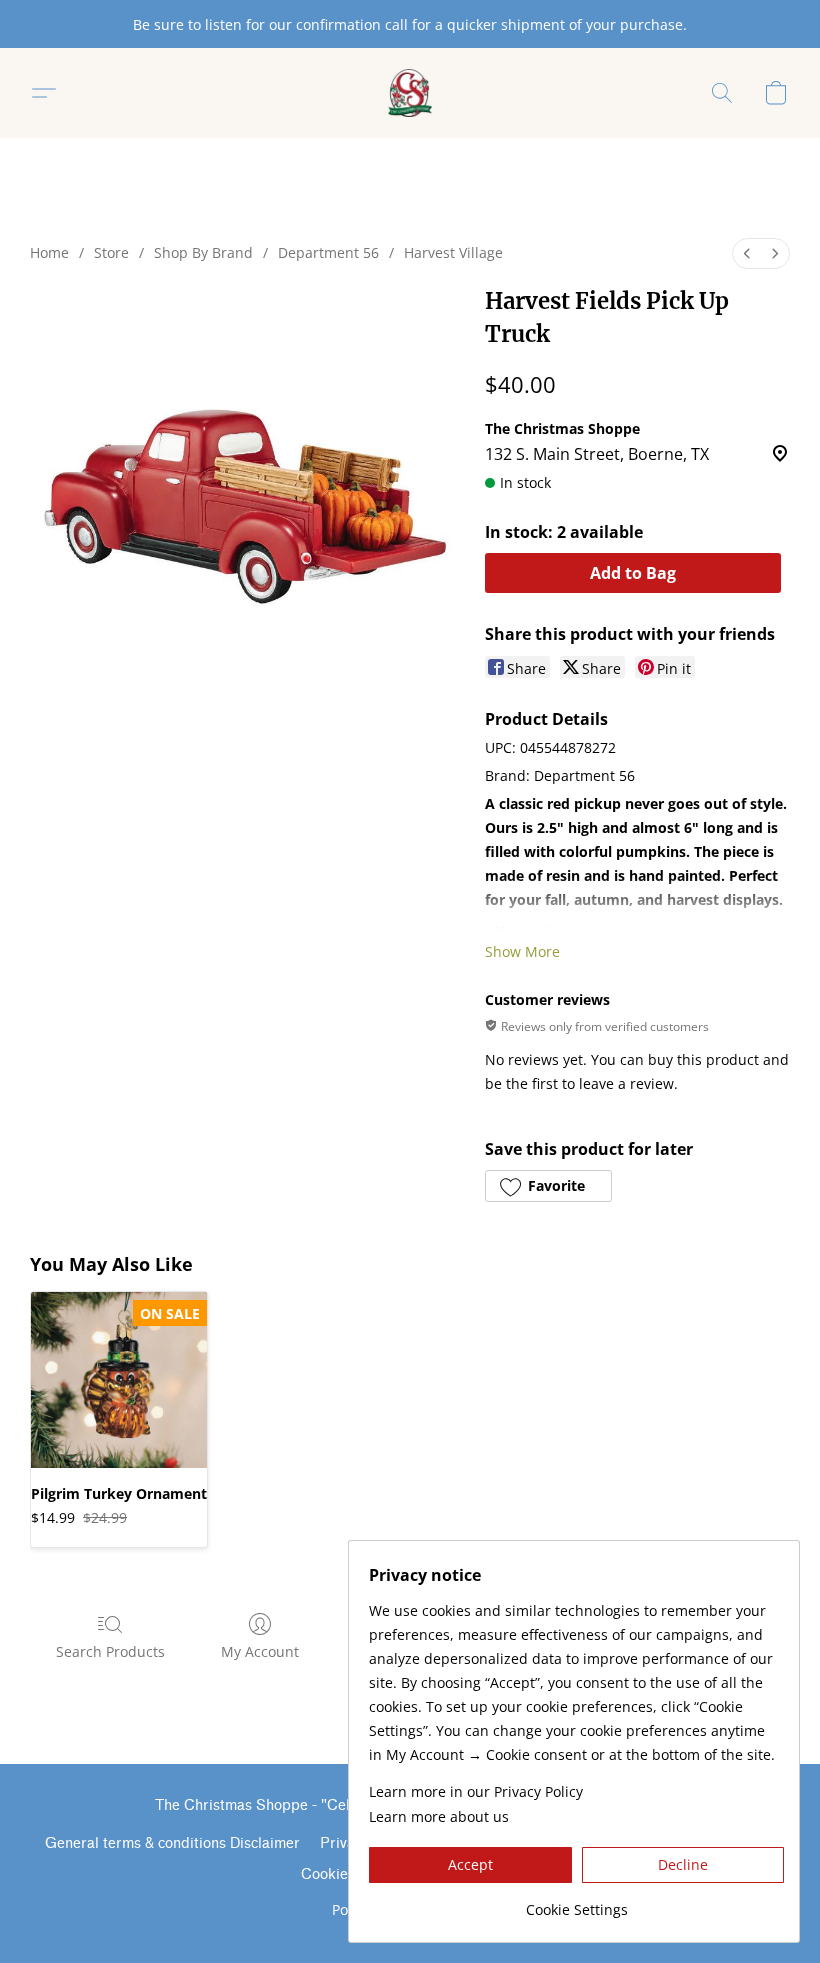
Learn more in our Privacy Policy (476, 1791)
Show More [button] (522, 951)
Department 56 (328, 252)
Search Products (110, 1651)
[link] (576, 1902)
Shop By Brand (203, 252)
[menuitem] (747, 253)
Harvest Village (453, 252)
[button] (410, 93)
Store (111, 252)
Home (49, 252)
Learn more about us (439, 1816)
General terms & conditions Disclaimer (172, 1843)
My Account (260, 1651)
